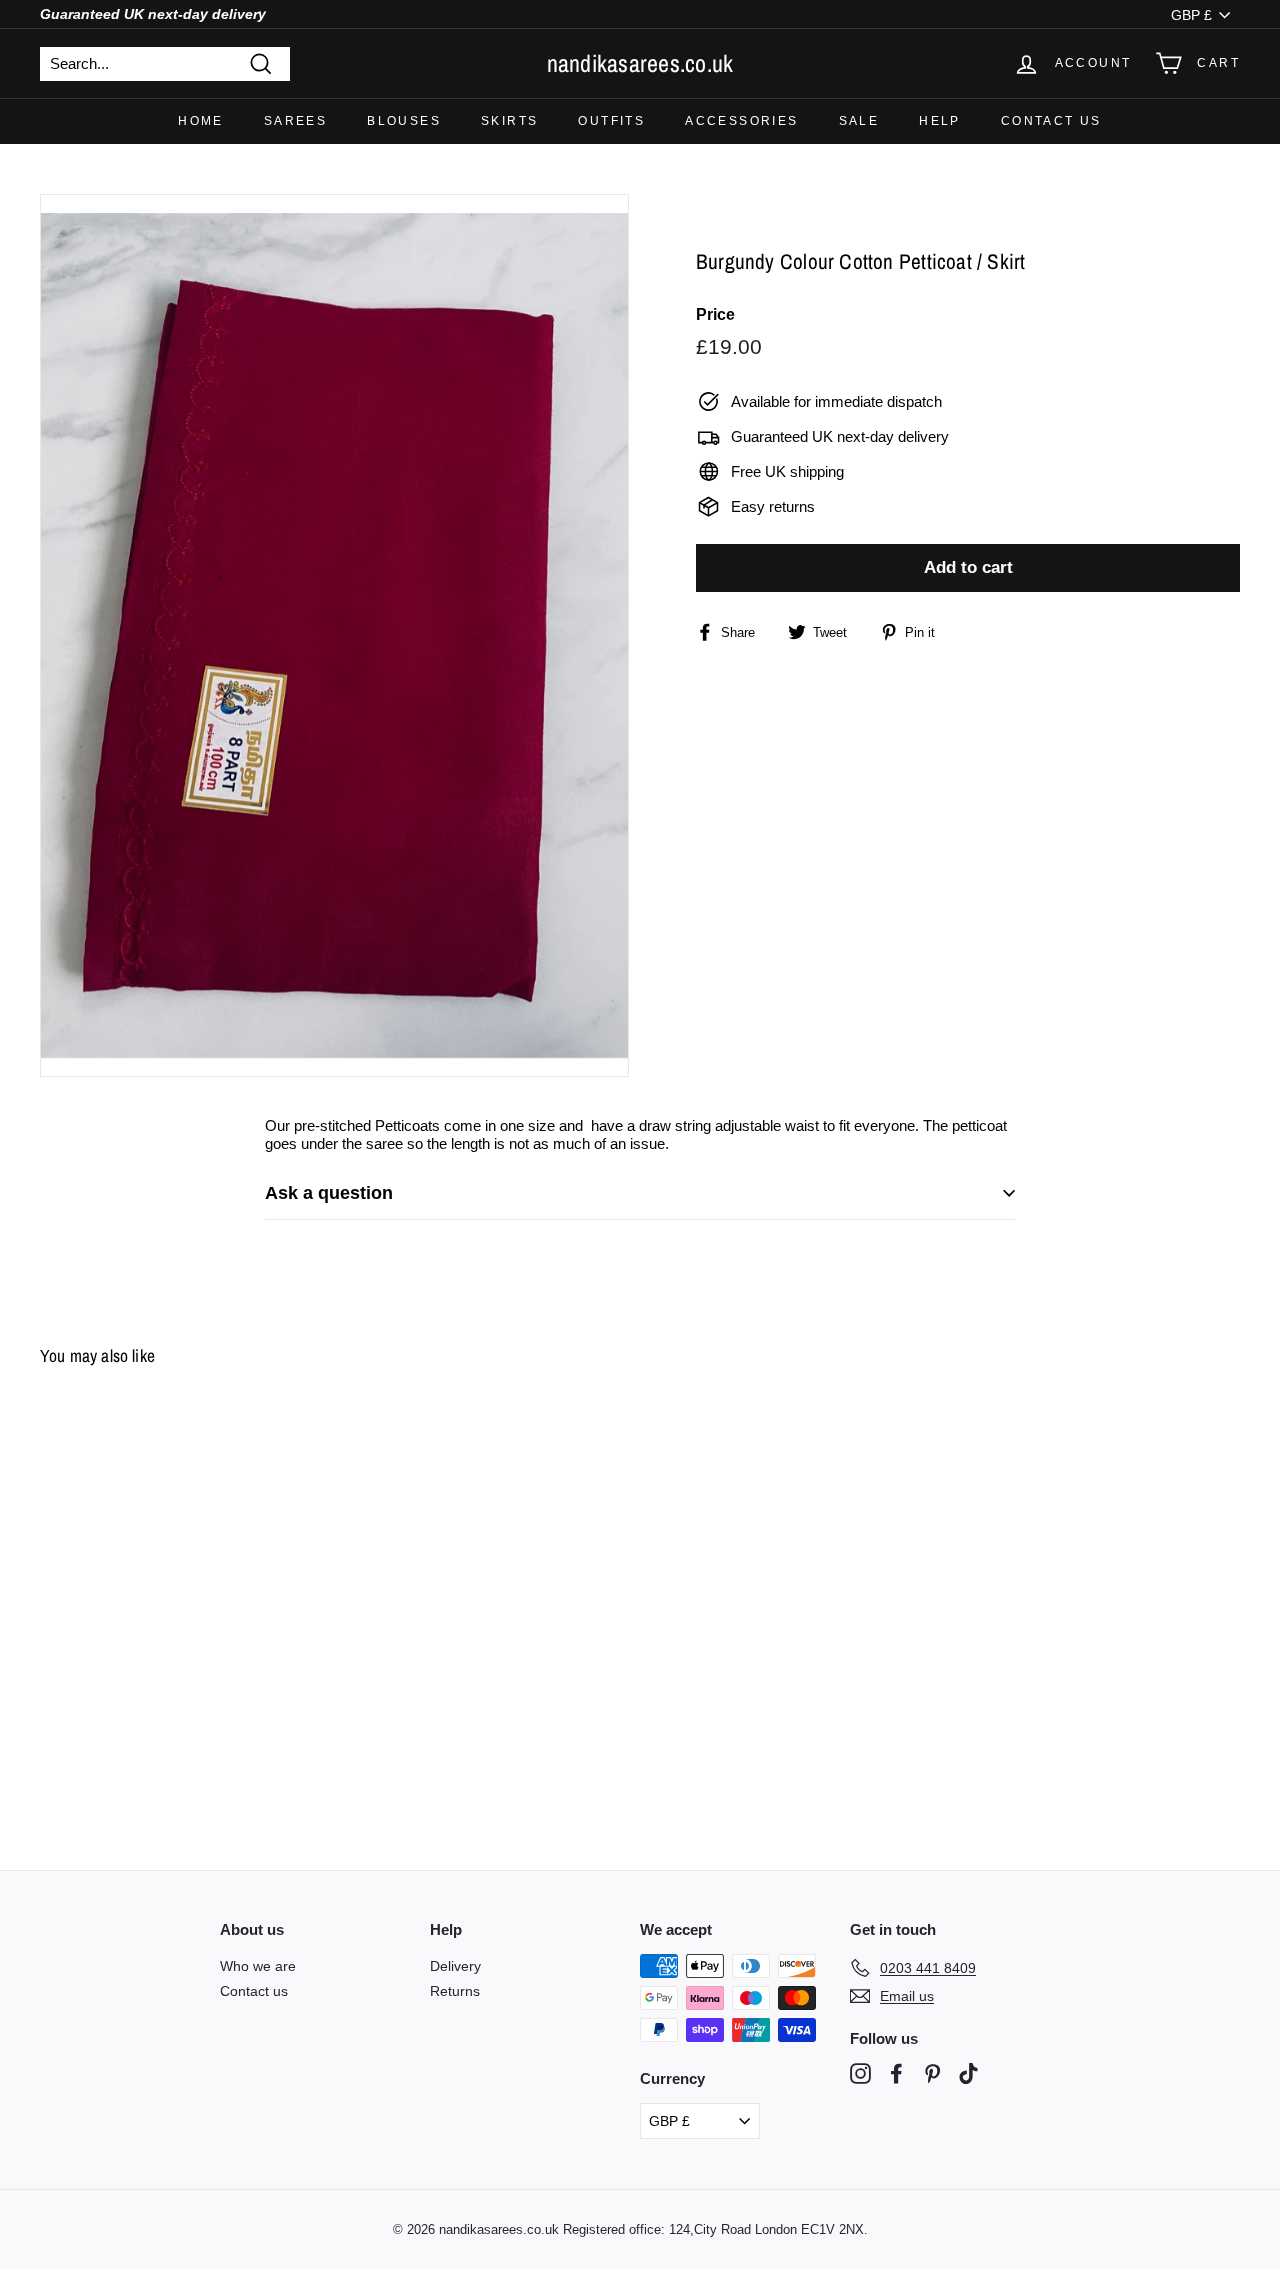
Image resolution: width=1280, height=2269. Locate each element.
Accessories (741, 121)
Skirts (509, 121)
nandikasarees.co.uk (640, 63)
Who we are (258, 1966)
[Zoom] (334, 635)
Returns (455, 1991)
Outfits (611, 121)
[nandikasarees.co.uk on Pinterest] (932, 2073)
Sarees (295, 121)
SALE (859, 121)
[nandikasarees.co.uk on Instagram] (860, 2073)
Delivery (455, 1966)
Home (201, 121)
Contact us (1051, 121)
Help (940, 121)
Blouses (404, 121)
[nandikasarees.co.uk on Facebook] (896, 2073)
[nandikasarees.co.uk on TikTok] (968, 2073)
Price (715, 314)
